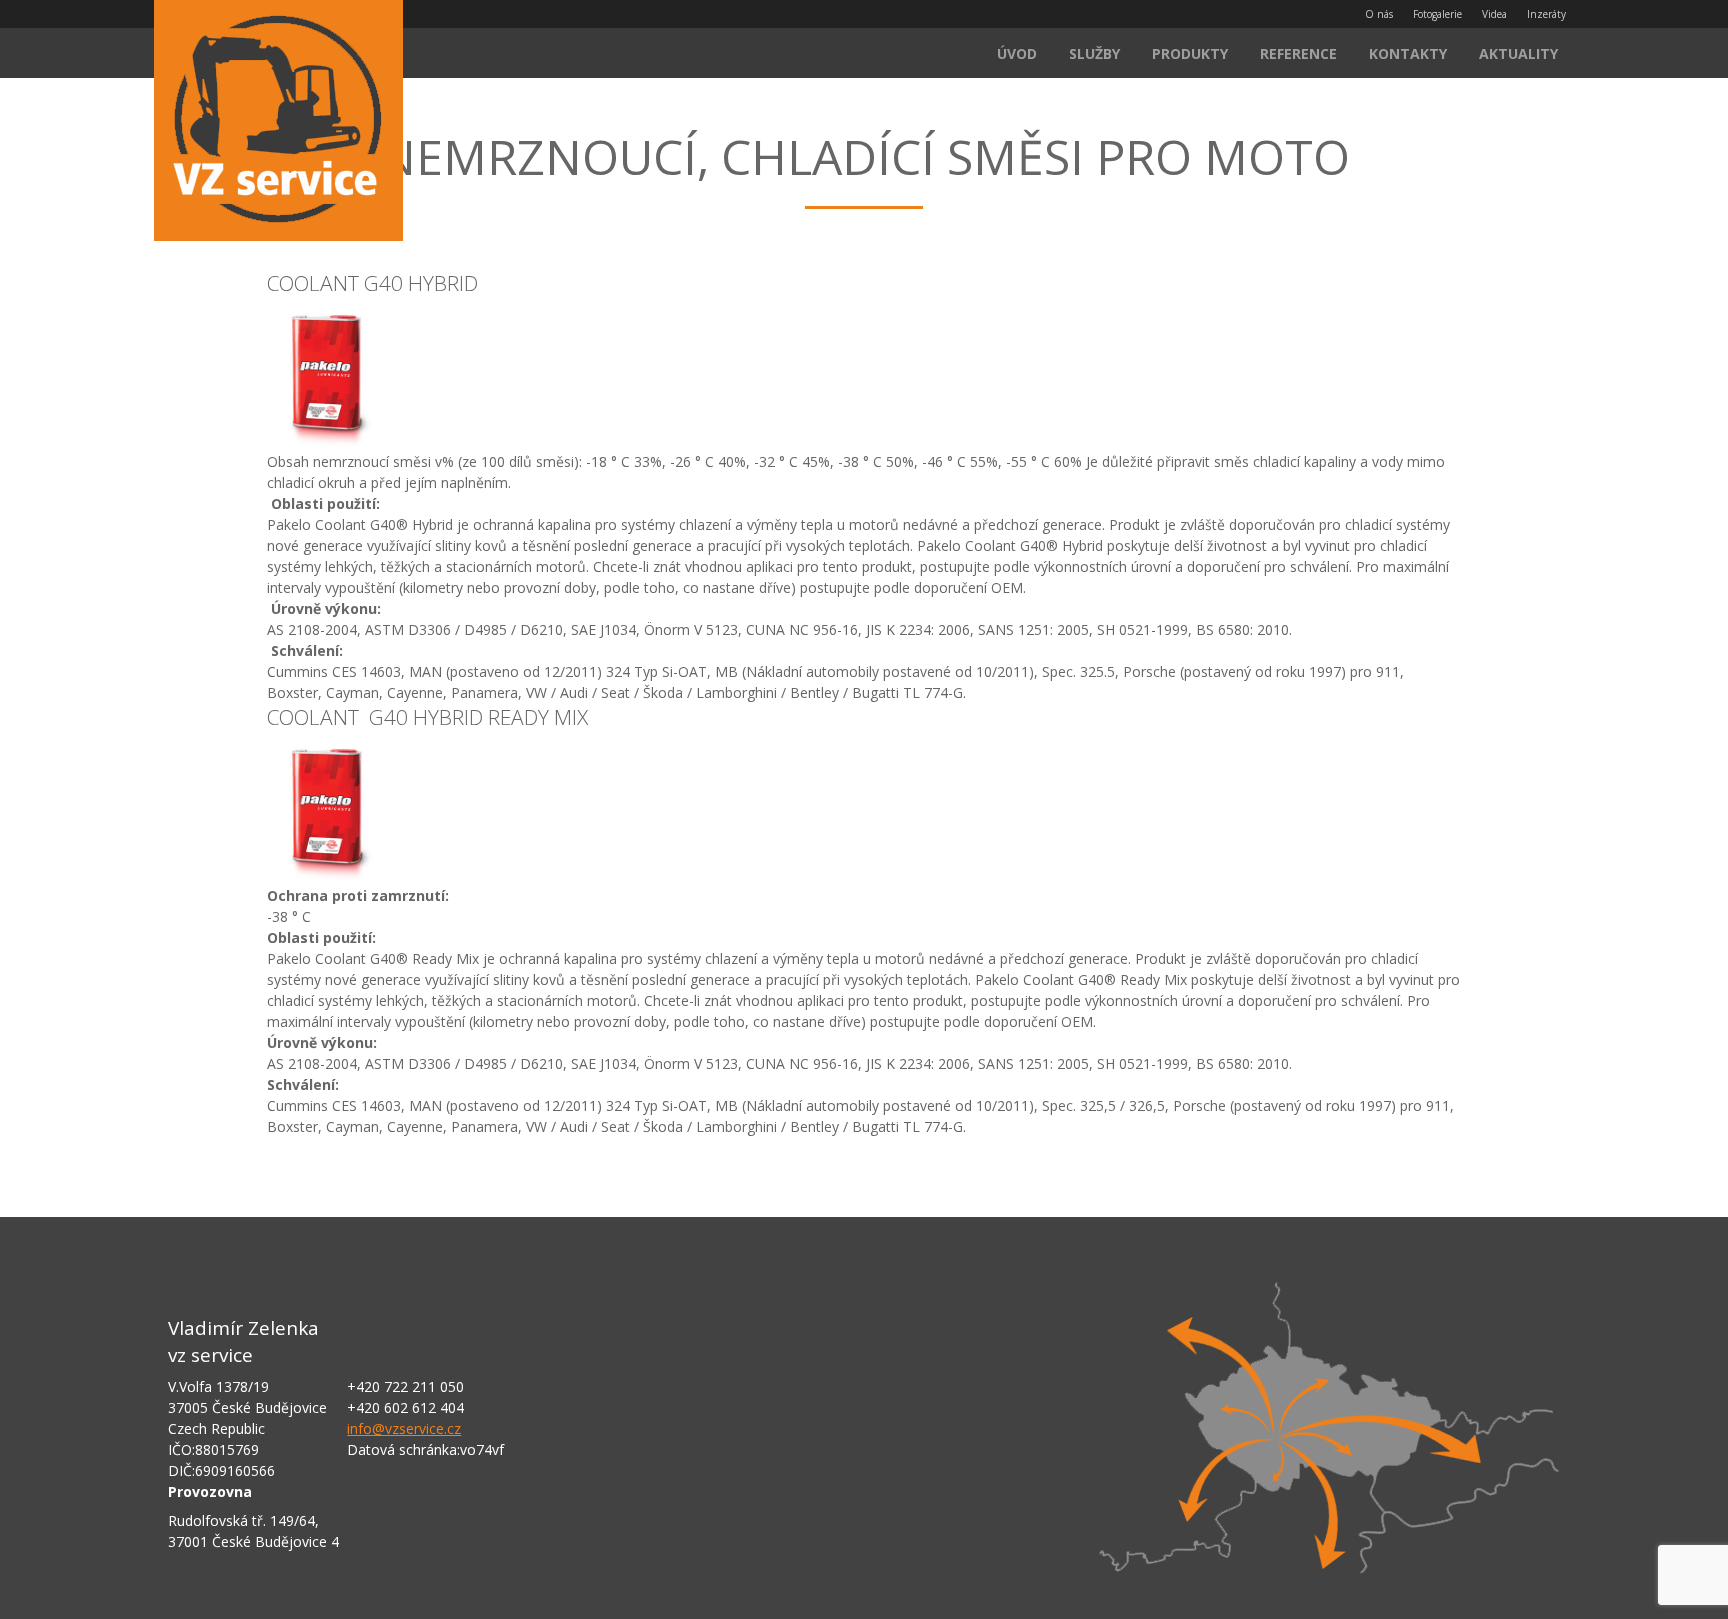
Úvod (1017, 53)
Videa (1494, 14)
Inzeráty (1546, 14)
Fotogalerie (1437, 14)
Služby (1094, 53)
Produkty (1190, 53)
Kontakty (1408, 53)
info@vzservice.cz (404, 1428)
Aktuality (1518, 53)
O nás (1379, 14)
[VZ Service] (278, 123)
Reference (1298, 53)
